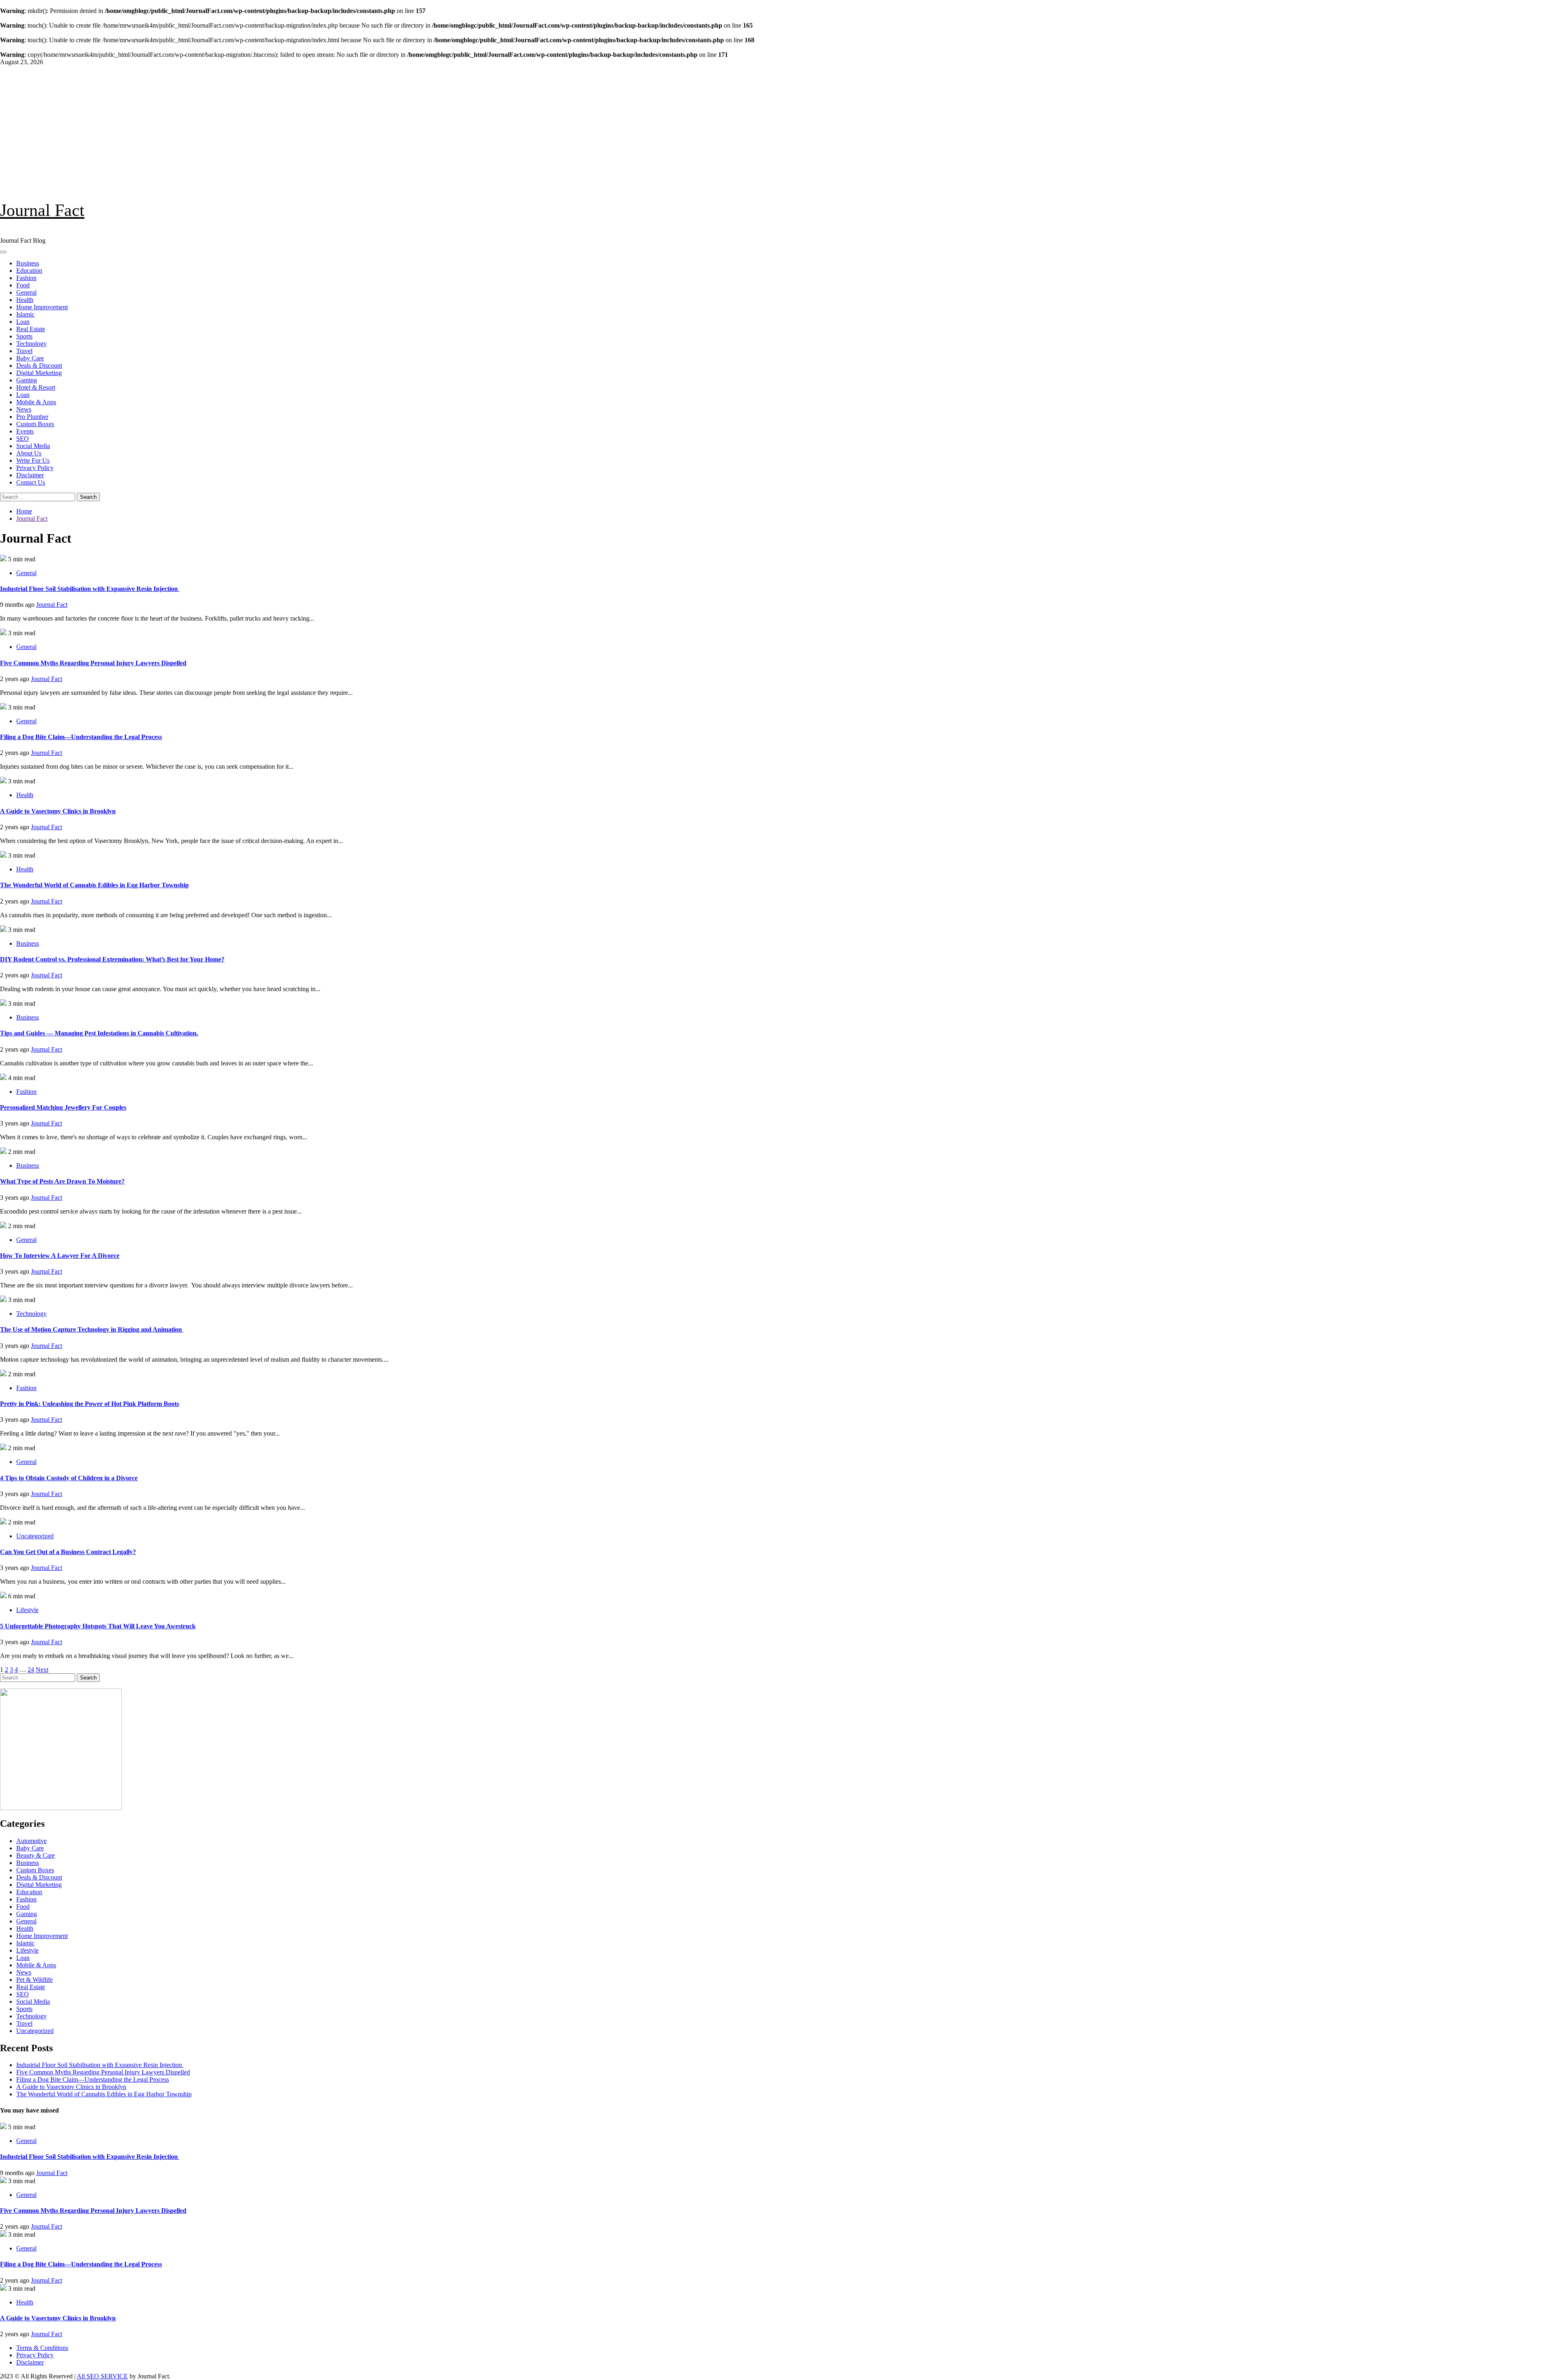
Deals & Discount (39, 365)
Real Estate (31, 329)
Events (25, 431)
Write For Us (33, 460)
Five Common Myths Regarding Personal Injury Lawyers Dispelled (93, 663)
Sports (24, 336)
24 (31, 1670)
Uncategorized (35, 1536)
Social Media (33, 446)
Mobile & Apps (36, 402)
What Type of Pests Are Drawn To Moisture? (62, 1181)
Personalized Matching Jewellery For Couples (63, 1107)
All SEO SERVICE (102, 2376)
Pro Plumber (32, 417)
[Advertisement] (779, 127)
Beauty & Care (36, 1855)
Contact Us (31, 482)
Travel (24, 351)
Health (25, 300)
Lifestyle (27, 1610)
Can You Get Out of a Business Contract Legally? (68, 1552)
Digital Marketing (39, 373)
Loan (23, 322)
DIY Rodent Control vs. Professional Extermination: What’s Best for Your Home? (112, 959)
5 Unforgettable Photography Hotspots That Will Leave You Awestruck (98, 1626)
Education (29, 271)
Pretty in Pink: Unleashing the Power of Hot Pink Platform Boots (90, 1404)
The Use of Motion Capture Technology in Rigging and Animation (92, 1329)
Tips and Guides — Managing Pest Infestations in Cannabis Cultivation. (99, 1033)
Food (23, 285)
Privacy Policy (35, 468)
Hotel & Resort (36, 387)
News (24, 409)
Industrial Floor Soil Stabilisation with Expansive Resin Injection (90, 589)
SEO (23, 439)
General (26, 292)
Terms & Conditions (42, 2348)
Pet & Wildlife (35, 1980)
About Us (29, 453)
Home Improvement (42, 307)
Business (28, 263)
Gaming (27, 380)
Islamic (25, 314)
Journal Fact (42, 210)
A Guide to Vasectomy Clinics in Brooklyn (58, 811)
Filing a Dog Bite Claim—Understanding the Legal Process (81, 737)
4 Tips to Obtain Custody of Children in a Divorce (69, 1478)
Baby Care (30, 358)
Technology (31, 344)
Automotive (31, 1841)
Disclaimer (30, 475)
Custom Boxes (35, 424)
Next (42, 1670)
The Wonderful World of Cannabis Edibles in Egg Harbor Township (94, 885)
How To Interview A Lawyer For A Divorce (60, 1256)
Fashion (26, 278)
